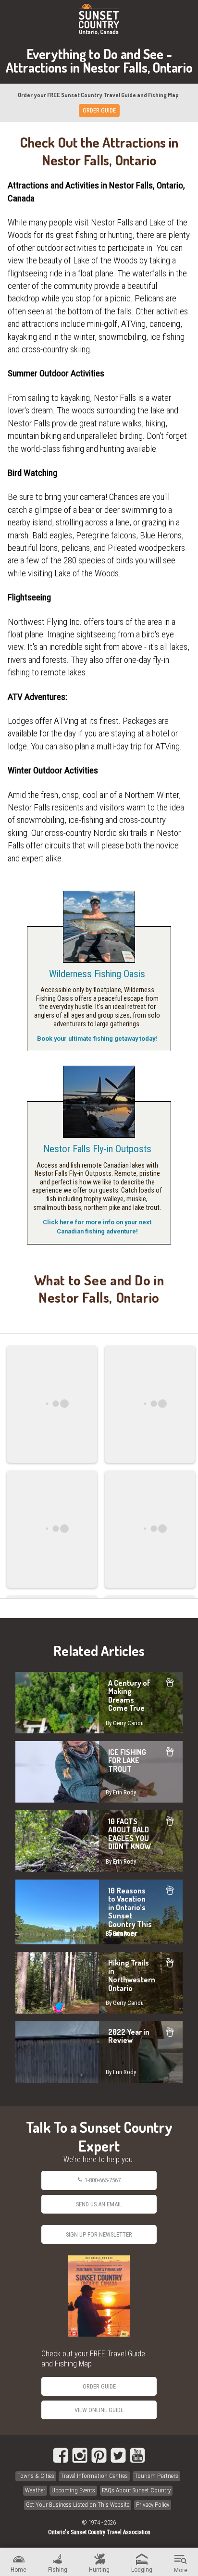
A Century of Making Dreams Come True (99, 1703)
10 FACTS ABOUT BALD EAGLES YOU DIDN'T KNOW (99, 1841)
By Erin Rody (121, 1792)
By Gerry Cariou (125, 1723)
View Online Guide (99, 2410)
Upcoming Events (73, 2490)
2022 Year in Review (99, 2052)
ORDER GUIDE (99, 110)
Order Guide (99, 2386)
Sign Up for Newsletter (99, 2234)
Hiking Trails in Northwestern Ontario (99, 1983)
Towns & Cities (36, 2476)
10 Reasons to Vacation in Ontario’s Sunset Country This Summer (99, 1912)
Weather (35, 2490)
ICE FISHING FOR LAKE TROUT (99, 1772)
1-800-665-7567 (103, 2180)
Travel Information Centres (94, 2476)
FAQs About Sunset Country (136, 2490)
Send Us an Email (99, 2204)
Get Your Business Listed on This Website (78, 2505)
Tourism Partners (156, 2476)
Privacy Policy (153, 2505)
